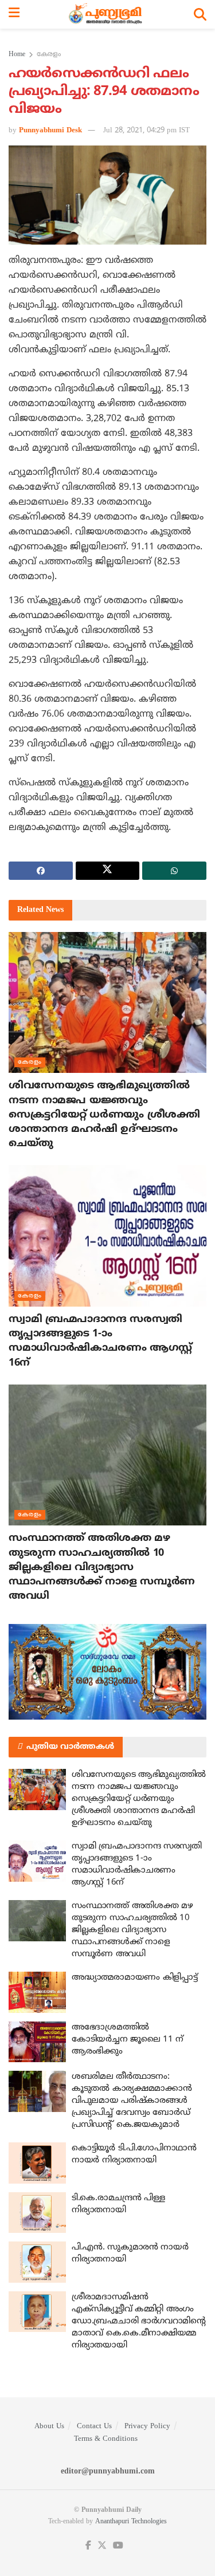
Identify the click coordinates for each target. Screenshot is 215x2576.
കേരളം (49, 55)
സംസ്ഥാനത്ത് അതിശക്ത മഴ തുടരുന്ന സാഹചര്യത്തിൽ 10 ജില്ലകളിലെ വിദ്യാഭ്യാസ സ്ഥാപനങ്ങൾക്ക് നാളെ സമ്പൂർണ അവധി (102, 1567)
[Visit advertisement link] (107, 1672)
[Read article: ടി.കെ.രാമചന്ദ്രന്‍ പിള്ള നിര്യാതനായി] (37, 2213)
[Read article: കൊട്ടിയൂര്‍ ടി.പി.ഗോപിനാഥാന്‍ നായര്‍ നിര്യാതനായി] (37, 2163)
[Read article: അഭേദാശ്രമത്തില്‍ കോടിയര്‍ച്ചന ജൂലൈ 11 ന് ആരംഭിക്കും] (37, 2042)
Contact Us (94, 2426)
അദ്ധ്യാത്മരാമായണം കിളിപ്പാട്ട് (134, 1978)
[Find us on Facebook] (88, 2546)
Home (17, 55)
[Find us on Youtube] (118, 2546)
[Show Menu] (14, 14)
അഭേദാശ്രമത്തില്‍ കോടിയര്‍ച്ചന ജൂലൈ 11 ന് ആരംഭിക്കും (128, 2040)
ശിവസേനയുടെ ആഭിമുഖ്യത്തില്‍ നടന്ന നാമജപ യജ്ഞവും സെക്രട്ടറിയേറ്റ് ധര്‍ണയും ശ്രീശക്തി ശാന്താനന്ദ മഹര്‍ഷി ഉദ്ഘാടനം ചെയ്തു (104, 1115)
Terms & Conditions (106, 2439)
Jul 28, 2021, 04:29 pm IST (146, 131)
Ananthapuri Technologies (131, 2522)
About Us (49, 2426)
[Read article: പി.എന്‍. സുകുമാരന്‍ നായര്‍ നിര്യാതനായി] (37, 2262)
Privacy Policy (147, 2426)
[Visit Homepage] (107, 14)
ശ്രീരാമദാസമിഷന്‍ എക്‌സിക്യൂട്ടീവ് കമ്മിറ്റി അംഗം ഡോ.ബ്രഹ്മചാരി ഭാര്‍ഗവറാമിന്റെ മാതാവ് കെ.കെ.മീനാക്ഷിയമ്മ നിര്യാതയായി (139, 2321)
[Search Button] (200, 14)
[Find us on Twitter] (102, 2546)
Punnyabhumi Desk (50, 131)
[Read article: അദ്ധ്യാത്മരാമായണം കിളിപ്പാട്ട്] (37, 1992)
